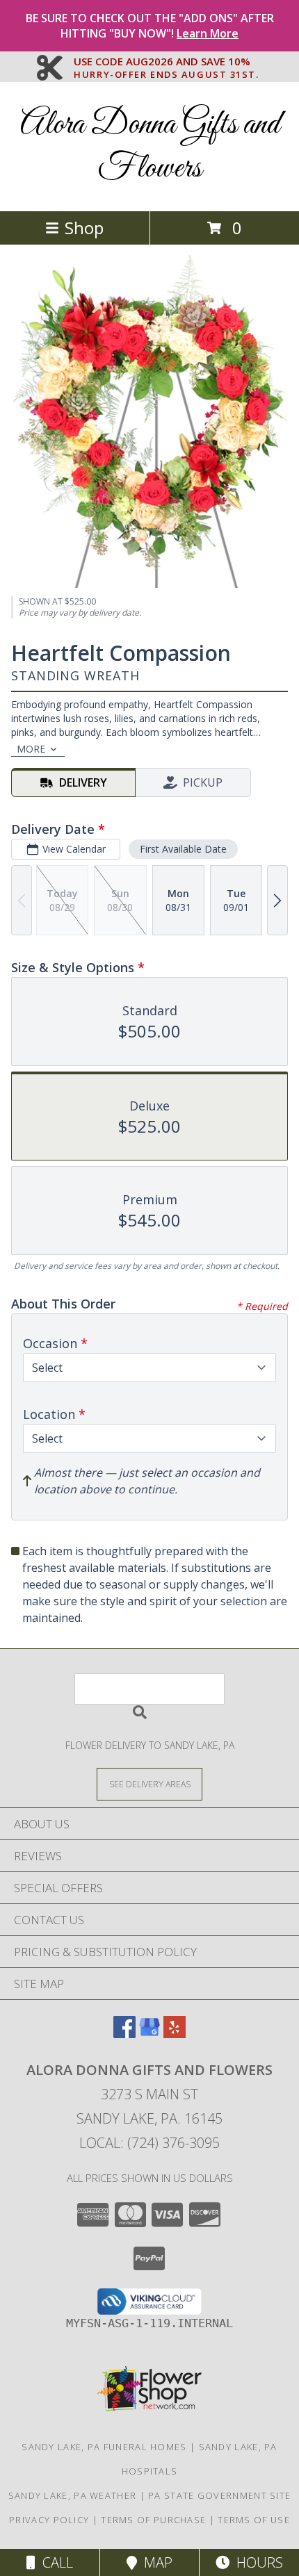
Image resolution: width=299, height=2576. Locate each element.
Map (155, 2562)
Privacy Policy (49, 2520)
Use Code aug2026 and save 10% (166, 62)
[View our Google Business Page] (149, 2034)
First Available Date (183, 849)
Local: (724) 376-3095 (149, 2143)
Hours (256, 2562)
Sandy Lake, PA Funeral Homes (104, 2447)
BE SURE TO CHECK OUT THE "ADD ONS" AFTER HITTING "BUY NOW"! (150, 26)
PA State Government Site (219, 2495)
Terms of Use (254, 2520)
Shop (84, 228)
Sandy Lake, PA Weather (73, 2495)
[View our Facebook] (124, 2034)
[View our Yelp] (175, 2034)
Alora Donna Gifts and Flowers (150, 147)
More (31, 749)
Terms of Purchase (153, 2520)
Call (54, 2562)
